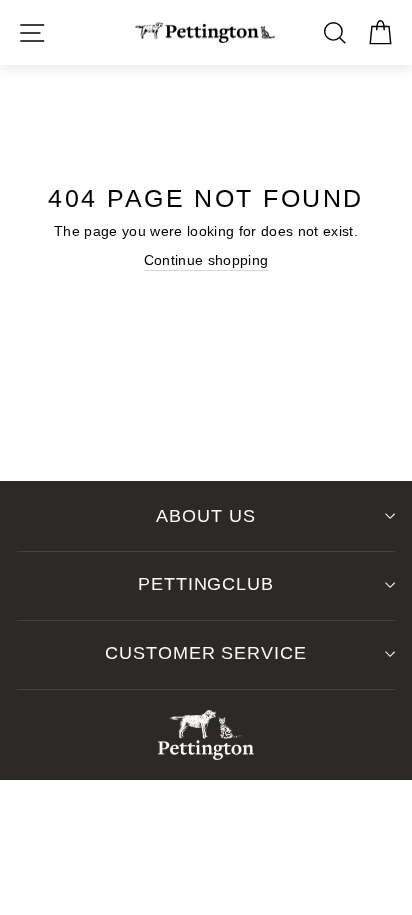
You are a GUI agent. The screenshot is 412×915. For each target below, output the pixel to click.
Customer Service (205, 653)
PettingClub (206, 584)
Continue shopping (206, 260)
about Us (205, 516)
